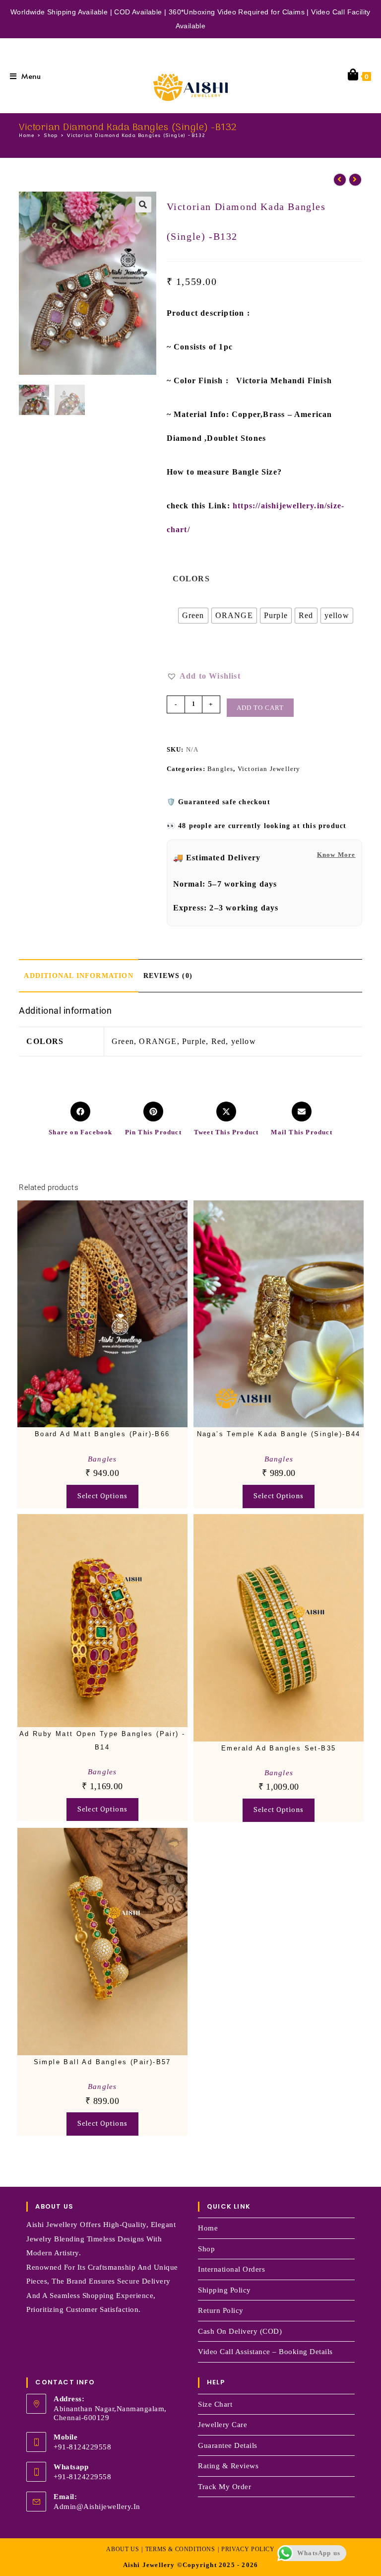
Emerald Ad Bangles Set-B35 (279, 1748)
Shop (206, 2249)
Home (208, 2228)
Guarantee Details (228, 2445)
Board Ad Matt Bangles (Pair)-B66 (102, 1434)
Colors (191, 579)
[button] (143, 205)
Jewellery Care (222, 2425)
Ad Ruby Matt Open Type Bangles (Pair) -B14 (102, 1741)
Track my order (224, 2487)
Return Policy (221, 2310)
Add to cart (260, 708)
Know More (336, 855)
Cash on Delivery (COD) (240, 2331)
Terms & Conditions (180, 2549)
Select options (102, 1496)
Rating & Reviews (228, 2466)
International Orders (231, 2269)
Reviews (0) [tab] (168, 975)
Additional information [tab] (78, 975)
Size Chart (215, 2404)
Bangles (220, 769)
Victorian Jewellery (269, 769)
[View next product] (355, 180)
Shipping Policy (224, 2290)
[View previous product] (340, 180)
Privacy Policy (248, 2549)
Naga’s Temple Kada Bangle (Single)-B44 (279, 1434)
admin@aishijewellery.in (97, 2506)
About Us (123, 2549)
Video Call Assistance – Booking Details (265, 2352)
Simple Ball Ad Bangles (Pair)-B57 (102, 2062)
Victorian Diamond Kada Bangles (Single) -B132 (136, 136)
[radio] (193, 616)
